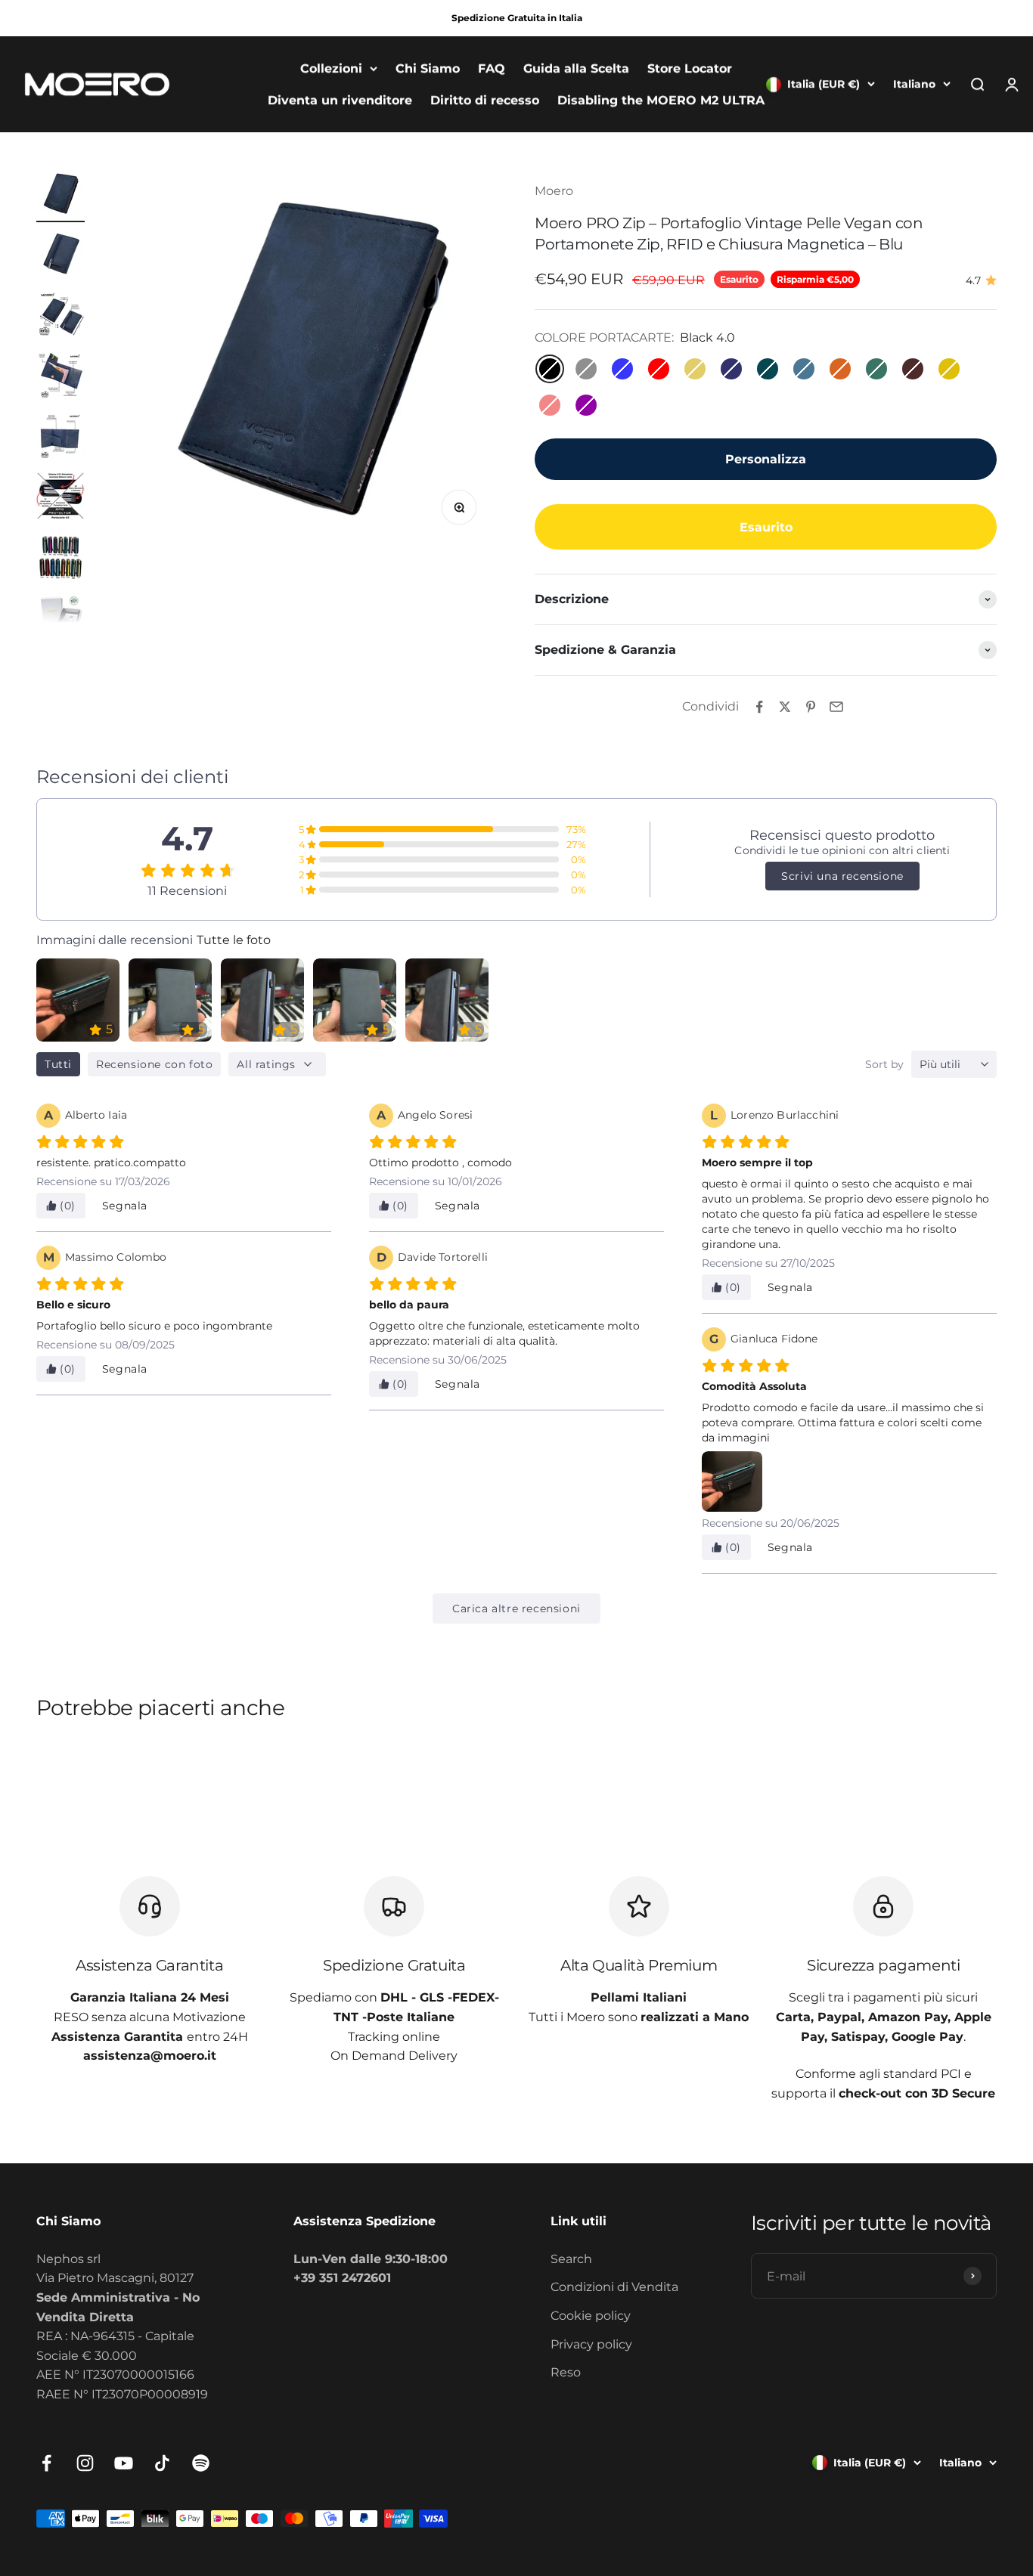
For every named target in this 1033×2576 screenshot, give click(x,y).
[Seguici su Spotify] (201, 2463)
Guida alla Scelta (576, 68)
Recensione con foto (154, 1064)
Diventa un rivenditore (340, 100)
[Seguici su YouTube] (124, 2463)
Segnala (125, 1206)
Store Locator (690, 68)
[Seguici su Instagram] (85, 2463)
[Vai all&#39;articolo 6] (60, 498)
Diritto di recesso (485, 100)
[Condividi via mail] (836, 707)
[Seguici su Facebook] (47, 2463)
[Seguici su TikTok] (162, 2463)
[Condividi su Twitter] (785, 707)
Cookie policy (591, 2316)
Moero (554, 191)
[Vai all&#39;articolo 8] (60, 619)
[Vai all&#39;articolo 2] (60, 256)
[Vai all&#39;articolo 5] (60, 438)
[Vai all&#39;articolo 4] (60, 377)
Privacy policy (591, 2344)
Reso (566, 2372)
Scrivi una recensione (842, 876)
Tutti (58, 1064)
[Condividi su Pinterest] (811, 707)
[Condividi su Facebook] (759, 707)
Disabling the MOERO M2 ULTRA (661, 100)
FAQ (492, 68)
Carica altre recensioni (516, 1608)
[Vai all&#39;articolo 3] (60, 317)
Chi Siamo (428, 68)
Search (571, 2259)
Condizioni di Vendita (614, 2287)
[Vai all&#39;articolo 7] (60, 559)
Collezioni (331, 68)
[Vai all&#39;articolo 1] (60, 196)
